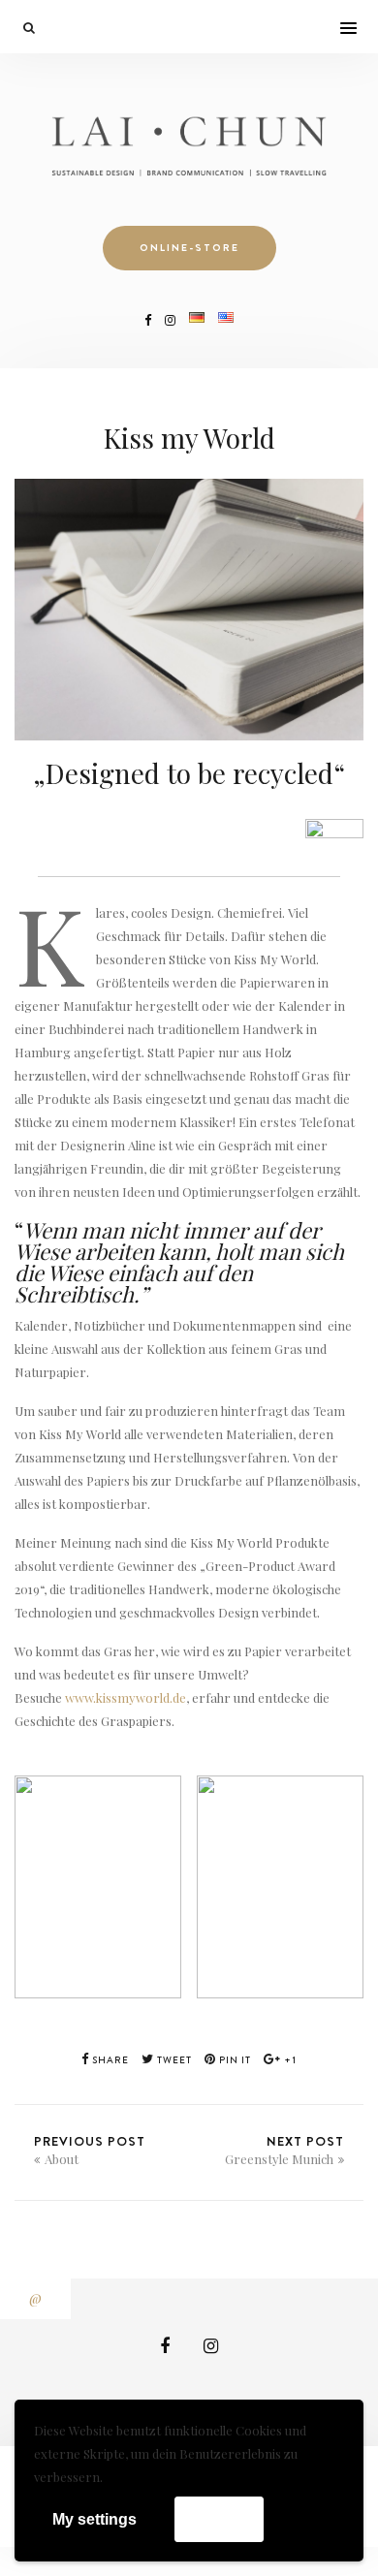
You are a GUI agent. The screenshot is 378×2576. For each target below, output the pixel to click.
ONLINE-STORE (189, 248)
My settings (94, 2519)
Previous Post (90, 2150)
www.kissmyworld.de (126, 1697)
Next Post (284, 2150)
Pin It (234, 2060)
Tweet (173, 2060)
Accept (219, 2518)
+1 (289, 2060)
